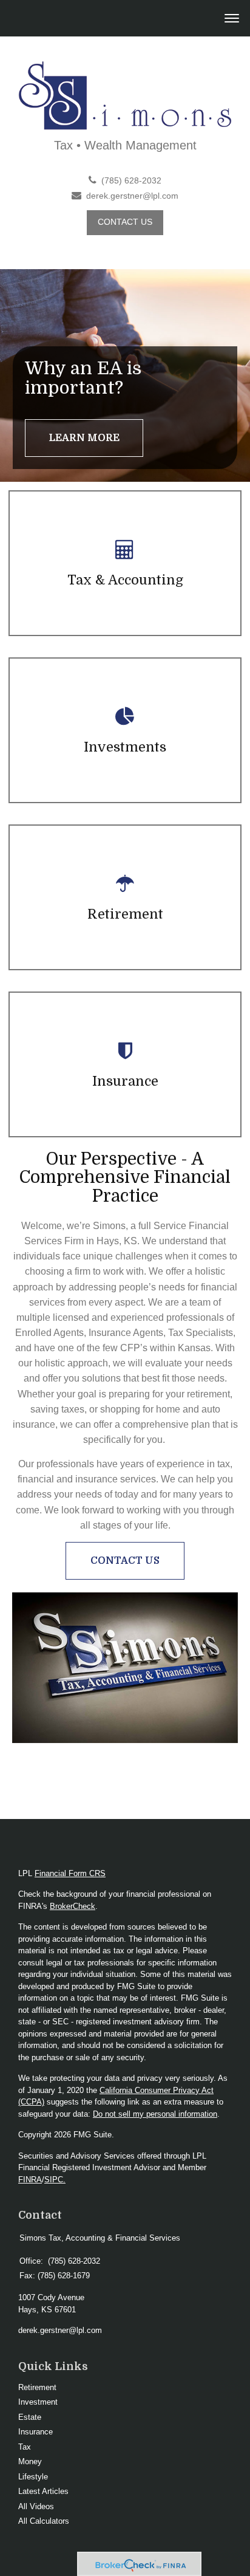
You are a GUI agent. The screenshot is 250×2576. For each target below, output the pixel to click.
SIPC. (55, 2180)
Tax (25, 2447)
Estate (30, 2417)
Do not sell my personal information (155, 2114)
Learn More (84, 438)
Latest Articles (43, 2491)
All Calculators (44, 2521)
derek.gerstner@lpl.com (132, 196)
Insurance (35, 2432)
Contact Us (125, 222)
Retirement (37, 2387)
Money (30, 2461)
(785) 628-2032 (131, 181)
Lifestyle (33, 2477)
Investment (38, 2402)
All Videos (36, 2506)
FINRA (30, 2180)
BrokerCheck (73, 1906)
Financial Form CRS (70, 1873)
